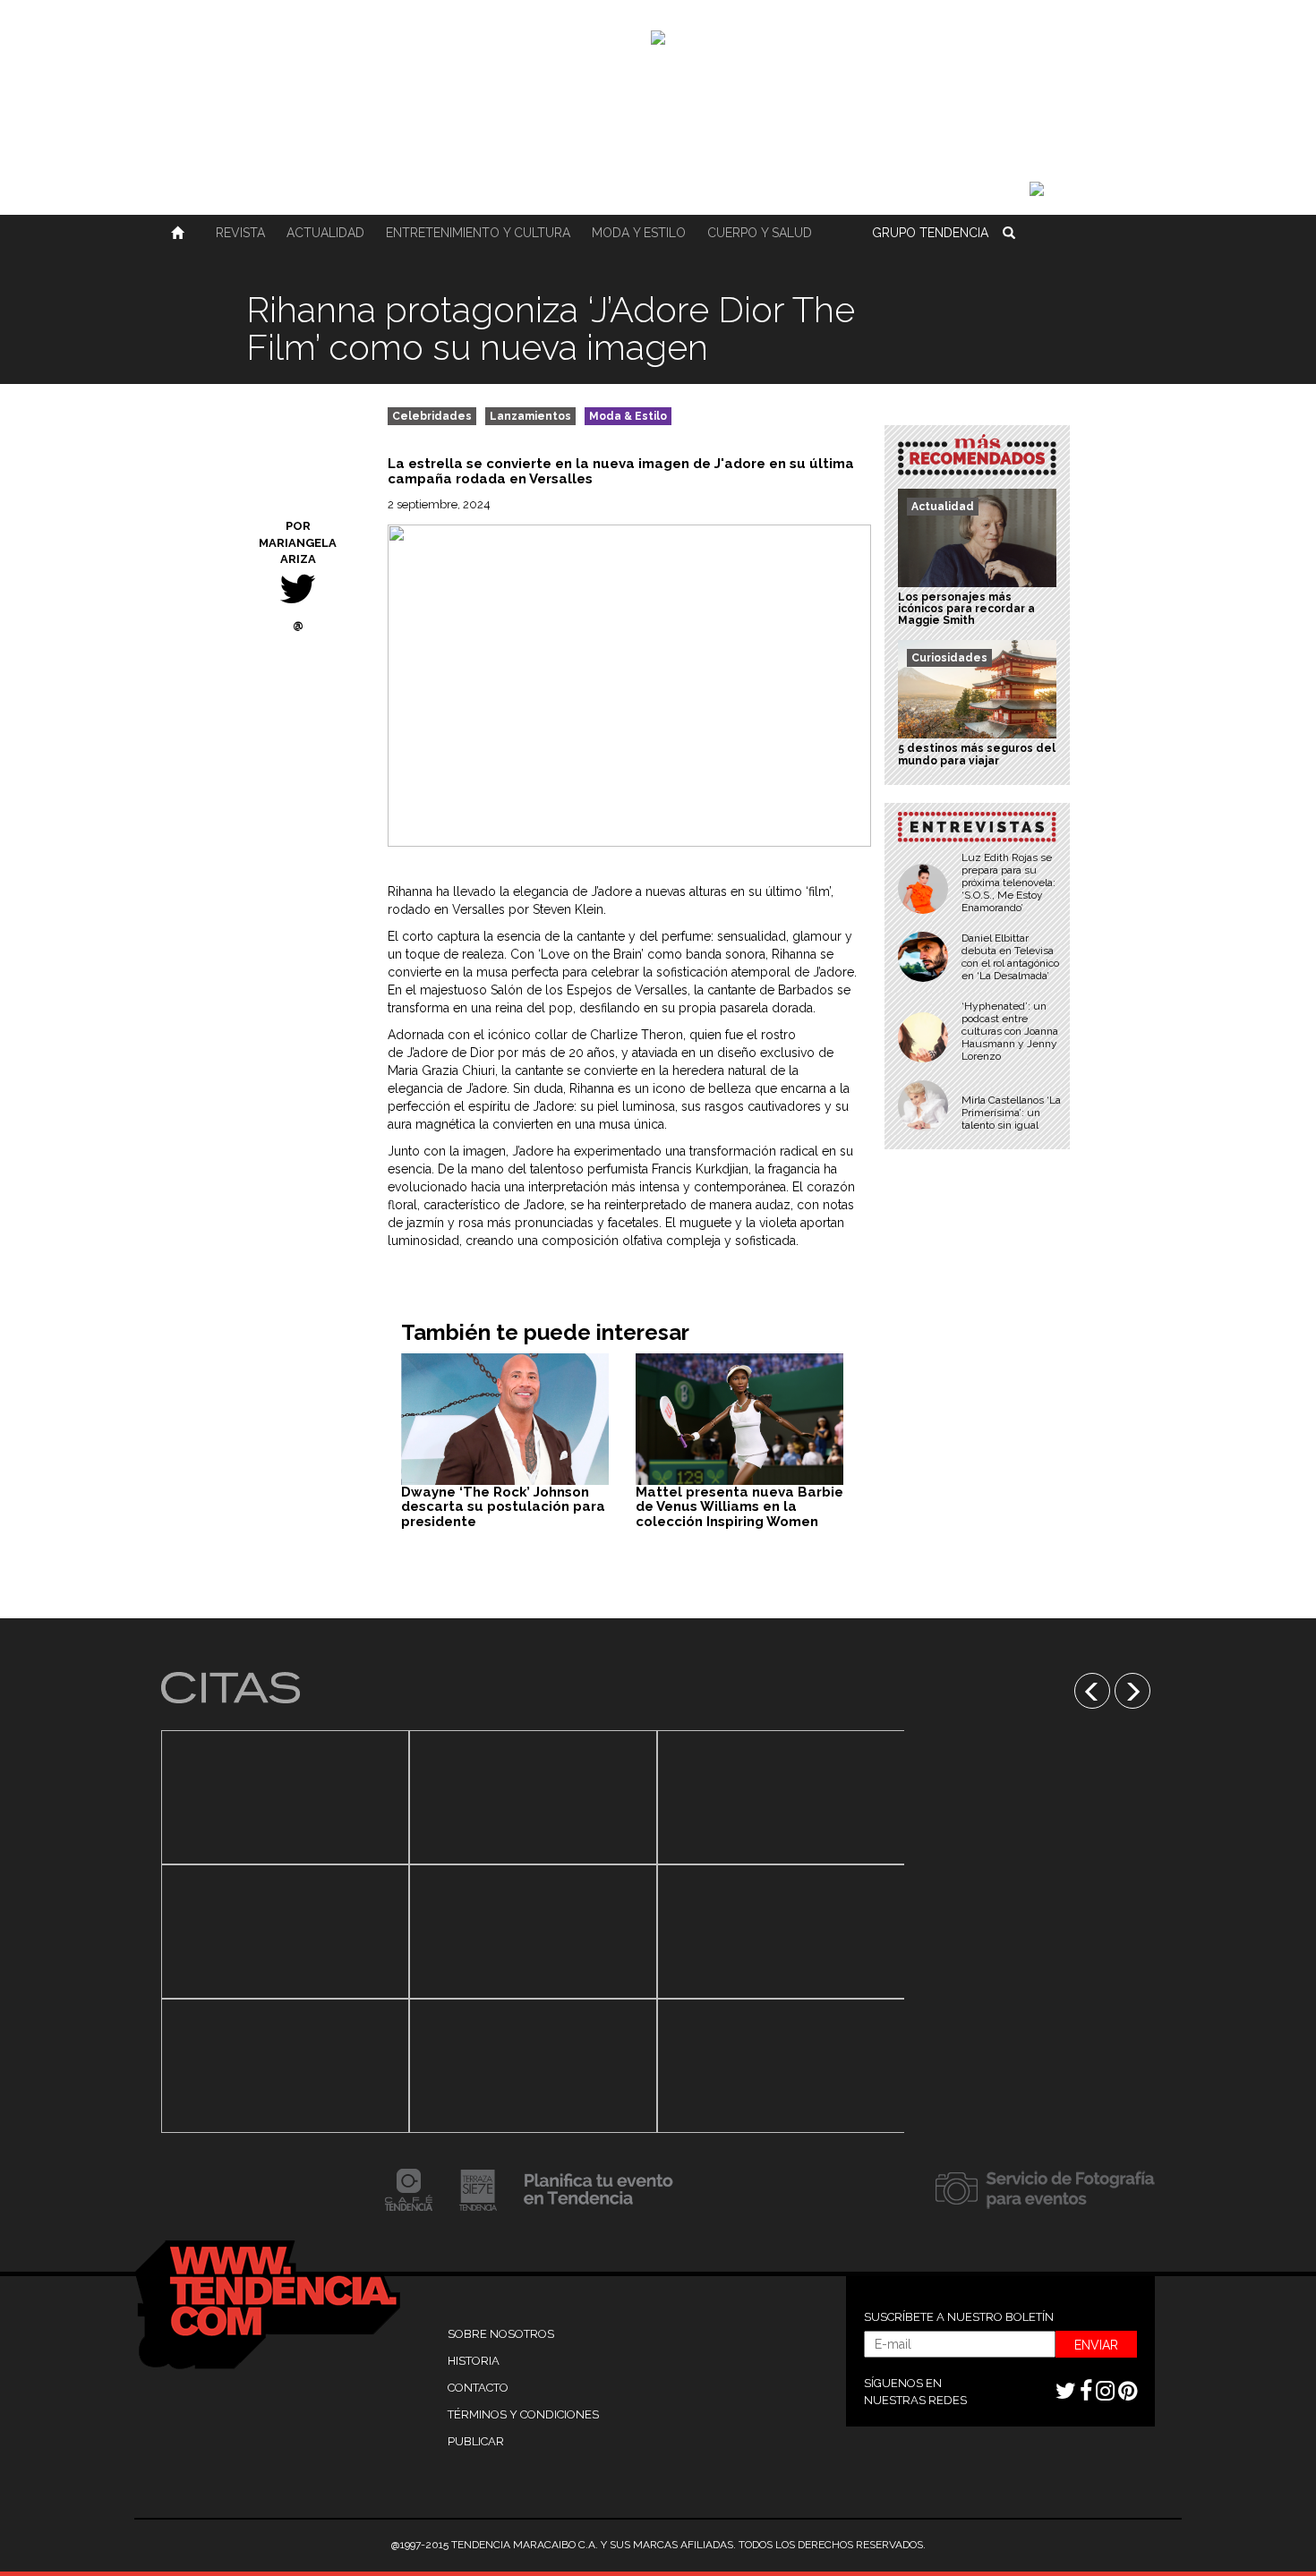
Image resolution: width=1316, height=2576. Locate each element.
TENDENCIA (930, 233)
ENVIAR (1096, 2345)
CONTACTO (478, 2388)
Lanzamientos (530, 416)
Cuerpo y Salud (760, 233)
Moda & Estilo (628, 416)
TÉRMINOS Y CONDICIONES (523, 2414)
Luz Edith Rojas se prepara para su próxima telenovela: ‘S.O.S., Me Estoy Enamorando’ (1008, 883)
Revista (240, 233)
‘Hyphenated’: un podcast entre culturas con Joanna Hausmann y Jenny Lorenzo (1010, 1031)
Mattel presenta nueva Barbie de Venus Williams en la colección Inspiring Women (739, 1507)
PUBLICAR (476, 2441)
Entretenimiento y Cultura (478, 233)
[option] (285, 1932)
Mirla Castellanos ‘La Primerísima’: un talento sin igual (1011, 1113)
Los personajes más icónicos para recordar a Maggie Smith (966, 609)
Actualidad (325, 233)
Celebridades (432, 416)
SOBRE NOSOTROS (501, 2334)
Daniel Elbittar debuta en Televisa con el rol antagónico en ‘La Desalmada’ (1010, 957)
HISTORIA (474, 2361)
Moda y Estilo (639, 233)
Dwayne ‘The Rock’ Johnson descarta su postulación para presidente (503, 1507)
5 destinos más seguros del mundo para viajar (977, 754)
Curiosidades (949, 658)
